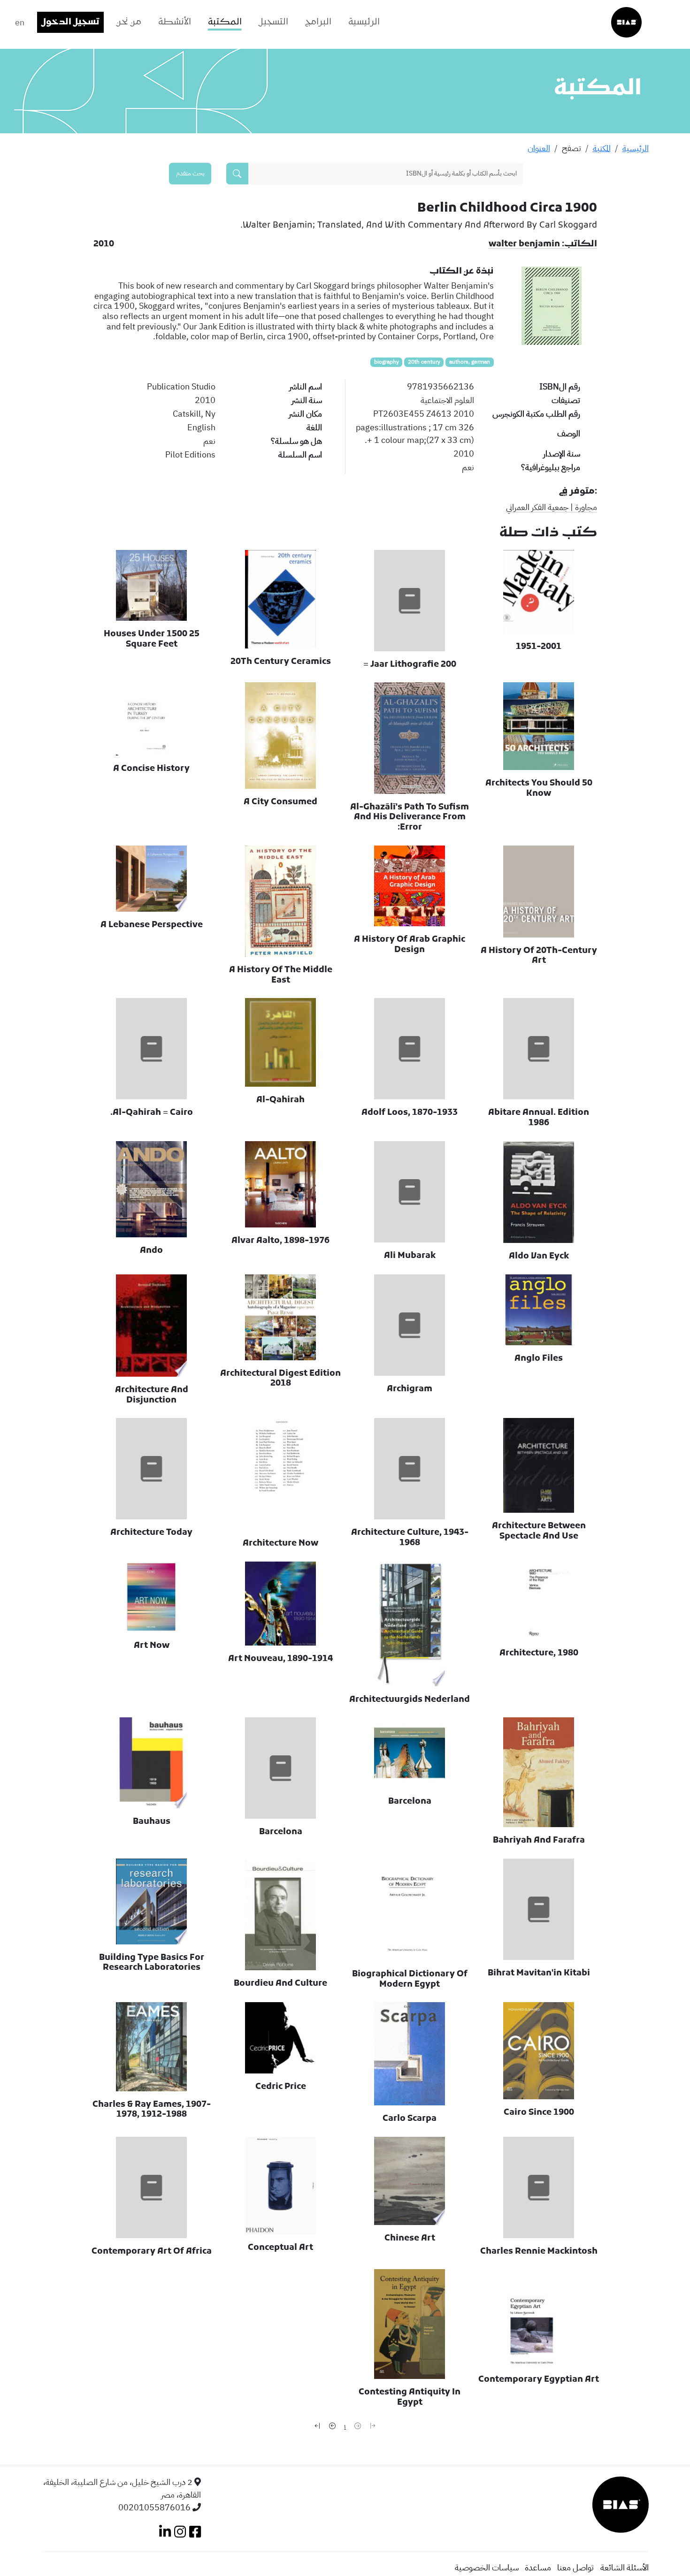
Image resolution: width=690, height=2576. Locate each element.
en (20, 22)
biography (387, 362)
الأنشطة (175, 22)
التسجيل (273, 22)
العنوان (539, 148)
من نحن (129, 22)
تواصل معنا (575, 2567)
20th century (424, 362)
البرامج (318, 22)
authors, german (470, 362)
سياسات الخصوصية (487, 2567)
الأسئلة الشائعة (625, 2567)
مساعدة (538, 2567)
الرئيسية (364, 22)
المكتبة (225, 22)
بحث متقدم (190, 173)
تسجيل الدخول (70, 22)
